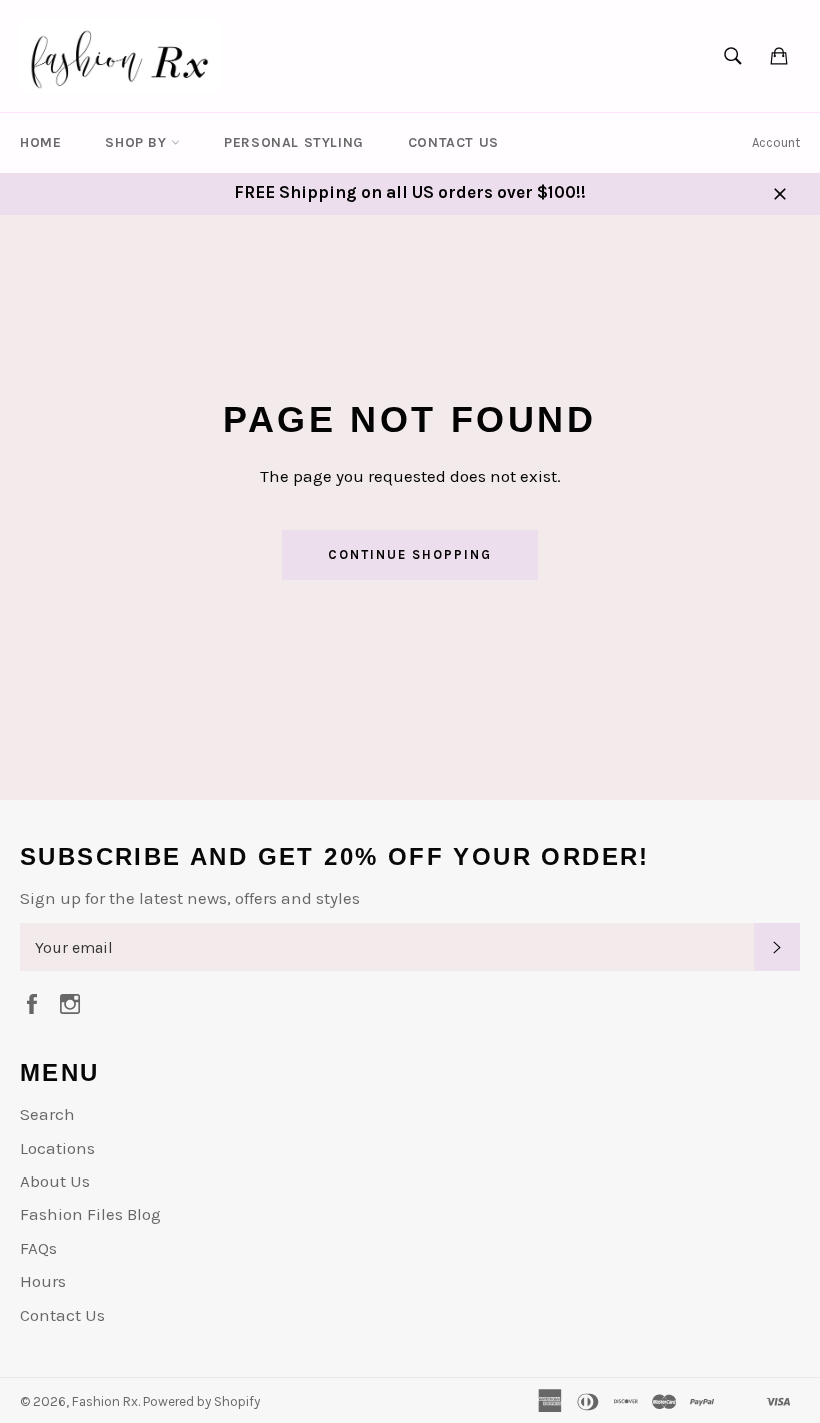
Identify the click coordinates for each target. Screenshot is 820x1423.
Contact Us (453, 142)
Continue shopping (409, 554)
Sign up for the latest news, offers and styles (190, 898)
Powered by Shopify (201, 1401)
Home (40, 142)
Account (776, 142)
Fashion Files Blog (90, 1214)
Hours (43, 1281)
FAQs (38, 1248)
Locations (57, 1148)
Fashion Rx (105, 1401)
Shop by (138, 142)
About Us (55, 1181)
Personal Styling (294, 142)
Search (47, 1114)
